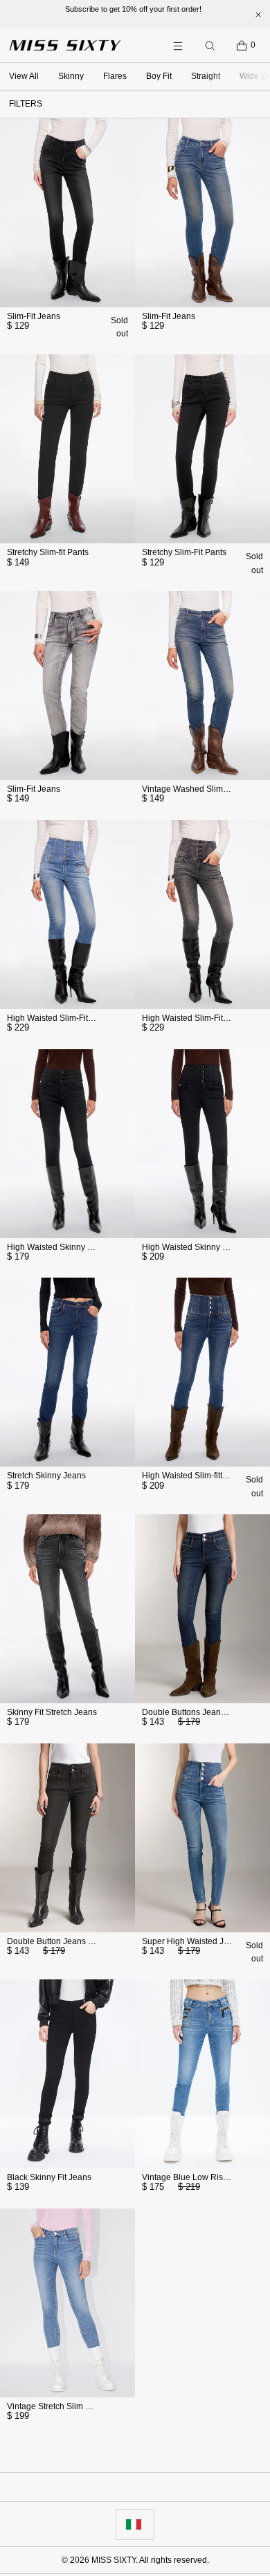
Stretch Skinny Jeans (46, 1476)
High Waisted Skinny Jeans (58, 1247)
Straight (206, 76)
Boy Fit (159, 76)
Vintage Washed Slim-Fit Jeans (201, 789)
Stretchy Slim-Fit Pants (184, 552)
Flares (115, 76)
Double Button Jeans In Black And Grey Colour (94, 1941)
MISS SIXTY (114, 2560)
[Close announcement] (258, 15)
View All (24, 76)
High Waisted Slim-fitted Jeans (199, 1476)
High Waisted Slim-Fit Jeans (60, 1018)
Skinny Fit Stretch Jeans (52, 1712)
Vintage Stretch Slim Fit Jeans (63, 2406)
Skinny (71, 76)
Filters (26, 104)
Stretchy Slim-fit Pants (48, 552)
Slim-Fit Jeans (34, 316)
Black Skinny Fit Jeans (49, 2177)
